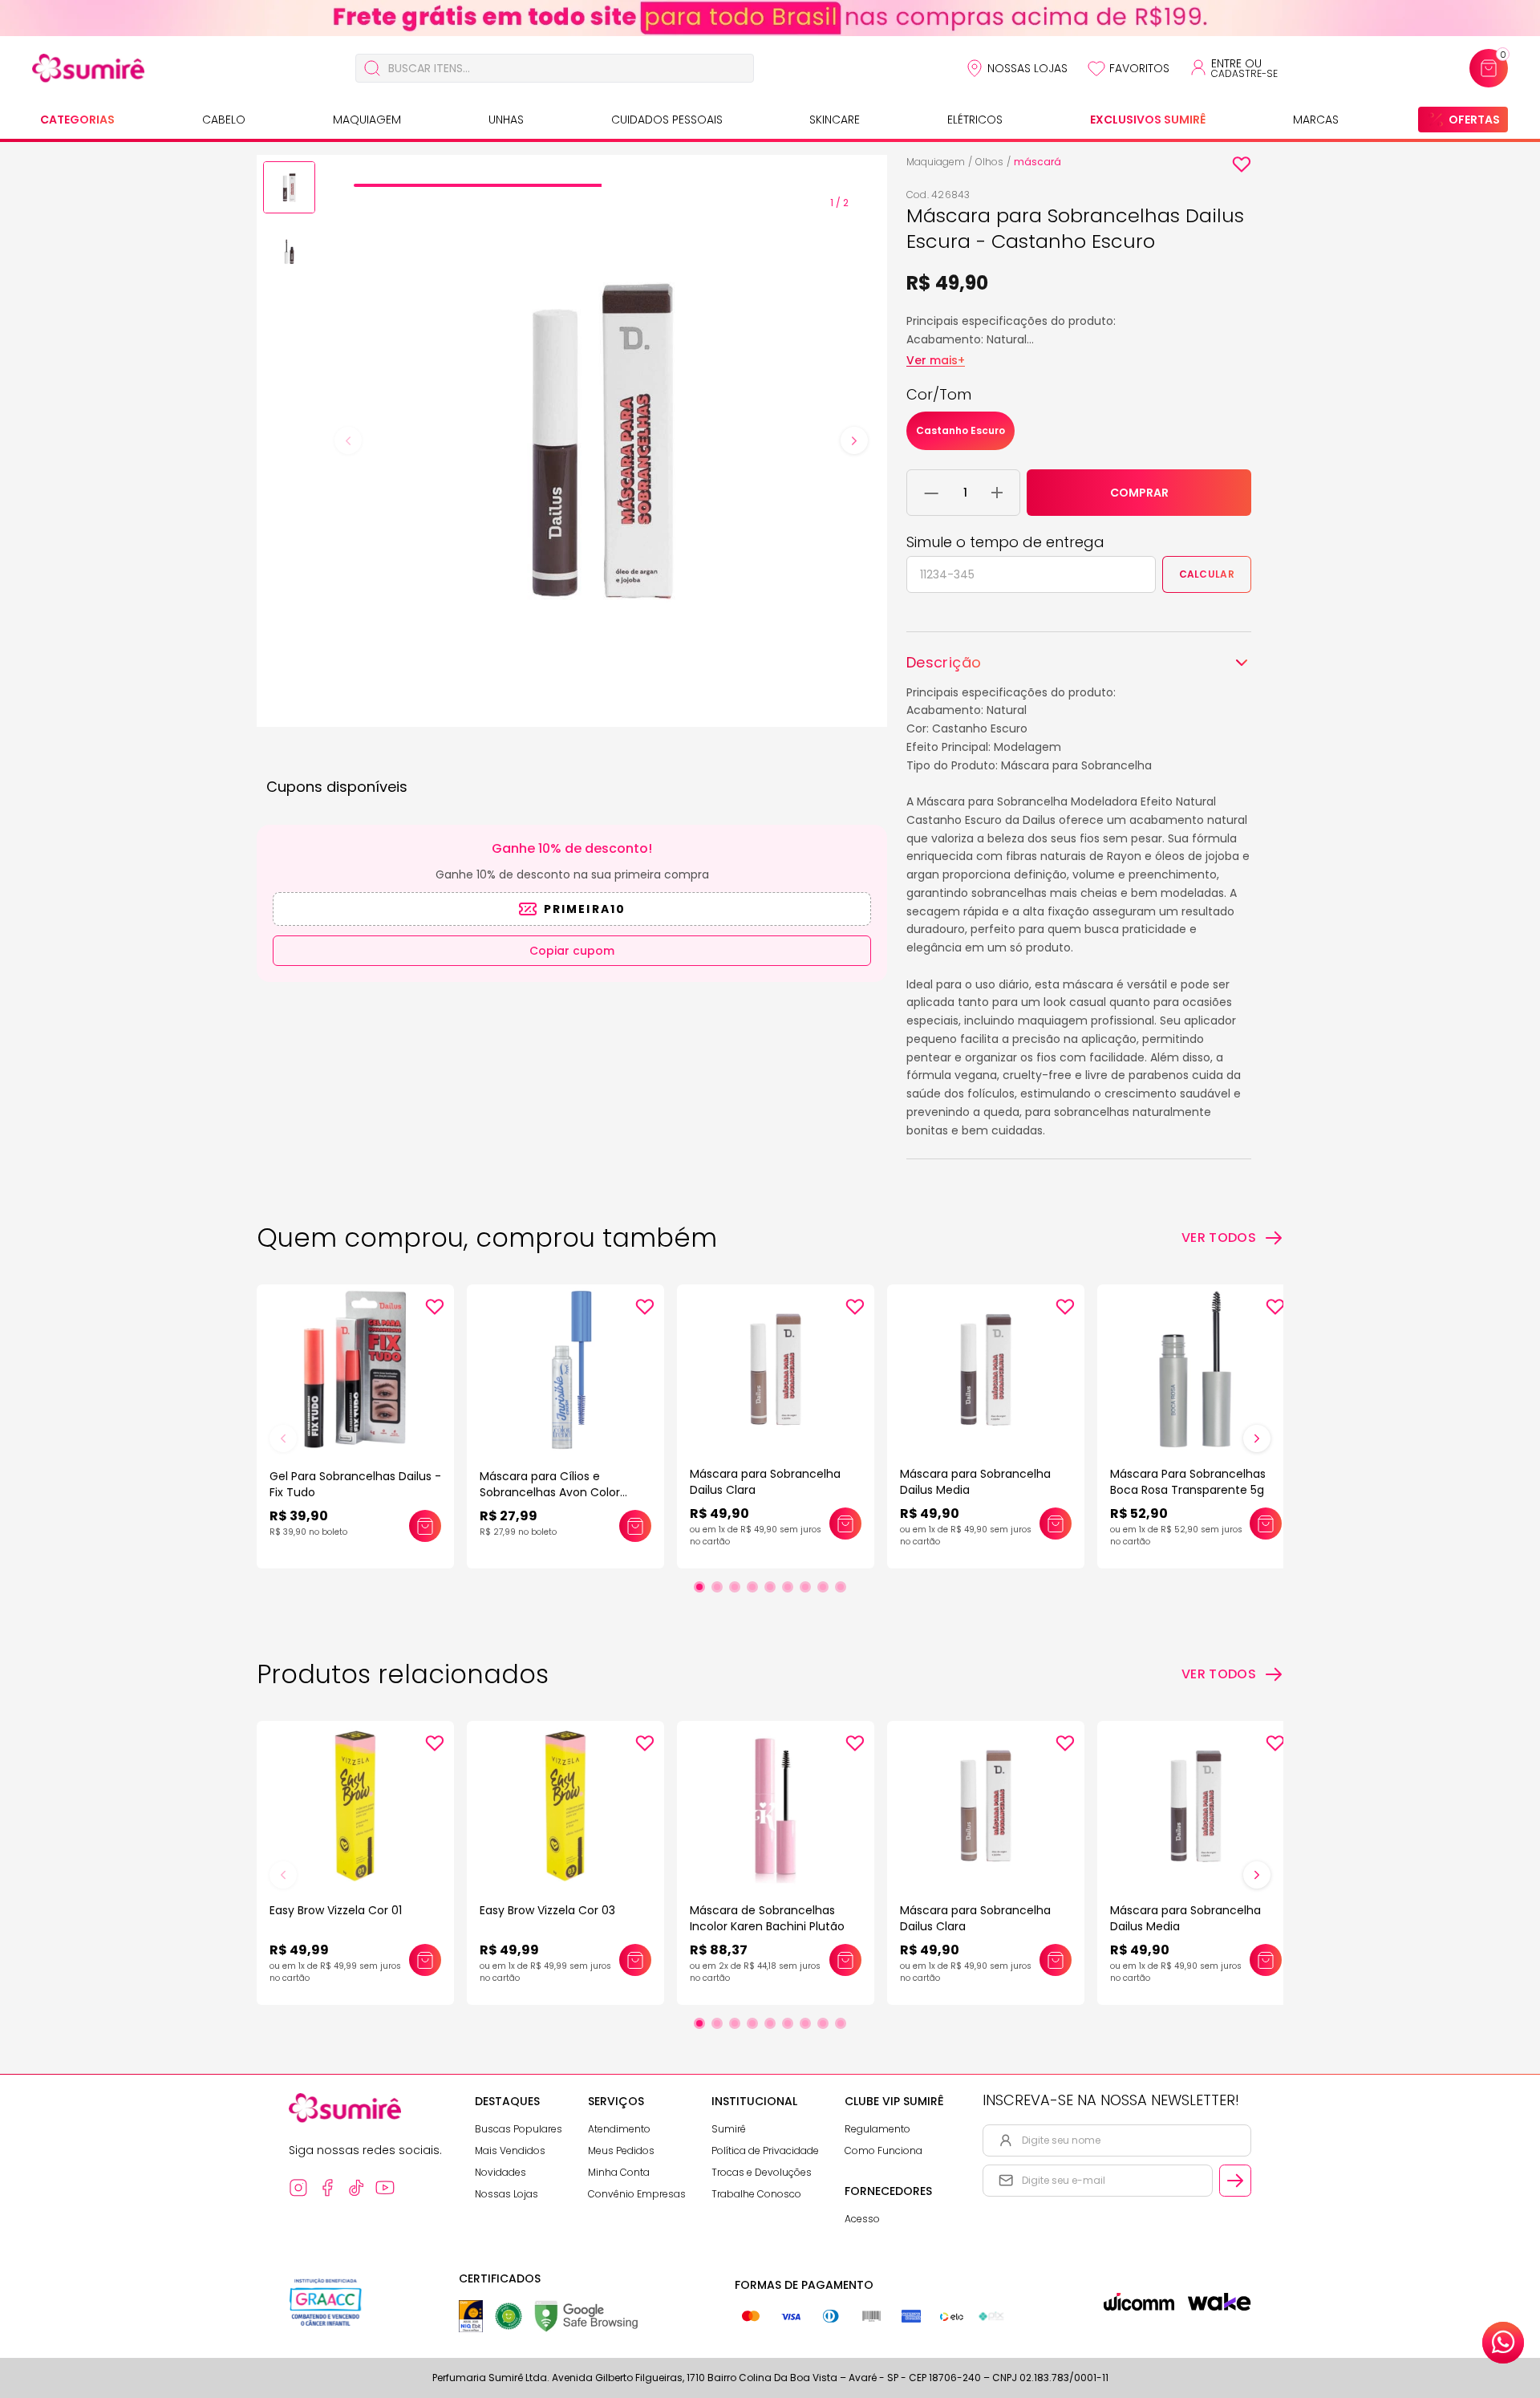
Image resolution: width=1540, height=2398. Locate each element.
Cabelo (224, 120)
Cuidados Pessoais (667, 120)
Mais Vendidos (510, 2150)
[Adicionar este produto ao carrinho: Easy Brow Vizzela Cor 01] (425, 1960)
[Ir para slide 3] (735, 1587)
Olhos (989, 162)
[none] (289, 190)
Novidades (500, 2172)
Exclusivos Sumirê (1148, 120)
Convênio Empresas (637, 2194)
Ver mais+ (936, 360)
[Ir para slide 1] (699, 1587)
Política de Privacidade (765, 2150)
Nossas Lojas (1027, 68)
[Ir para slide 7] (805, 1587)
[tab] (477, 185)
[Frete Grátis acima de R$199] (770, 18)
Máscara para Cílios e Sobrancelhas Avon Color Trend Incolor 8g (550, 1492)
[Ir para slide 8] (823, 1587)
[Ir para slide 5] (770, 1587)
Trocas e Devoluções (762, 2172)
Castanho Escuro (960, 430)
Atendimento (619, 2129)
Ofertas (1474, 120)
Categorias (77, 120)
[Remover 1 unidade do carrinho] (932, 493)
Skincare (835, 120)
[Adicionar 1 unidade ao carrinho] (997, 493)
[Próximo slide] (1257, 1438)
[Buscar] (372, 68)
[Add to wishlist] (1242, 164)
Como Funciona (883, 2150)
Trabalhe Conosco (756, 2194)
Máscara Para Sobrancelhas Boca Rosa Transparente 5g (1188, 1482)
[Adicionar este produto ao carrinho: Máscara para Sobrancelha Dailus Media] (1056, 1524)
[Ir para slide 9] (841, 1587)
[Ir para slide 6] (788, 1587)
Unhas (506, 120)
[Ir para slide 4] (752, 1587)
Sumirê (729, 2129)
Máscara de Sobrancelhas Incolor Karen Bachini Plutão (767, 1918)
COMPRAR (1139, 493)
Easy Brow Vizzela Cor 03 (547, 1910)
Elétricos (975, 120)
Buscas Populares (519, 2129)
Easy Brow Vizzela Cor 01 (336, 1910)
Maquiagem (367, 120)
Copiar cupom (572, 951)
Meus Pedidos (621, 2150)
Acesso (862, 2219)
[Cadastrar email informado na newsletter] (1235, 2181)
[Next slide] (854, 440)
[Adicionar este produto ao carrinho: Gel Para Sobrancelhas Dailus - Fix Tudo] (425, 1526)
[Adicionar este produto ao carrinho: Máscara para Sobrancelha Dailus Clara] (845, 1524)
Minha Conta (619, 2172)
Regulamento (877, 2129)
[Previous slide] (348, 440)
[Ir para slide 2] (717, 1587)
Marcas (1316, 120)
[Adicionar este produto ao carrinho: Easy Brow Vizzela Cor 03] (635, 1960)
